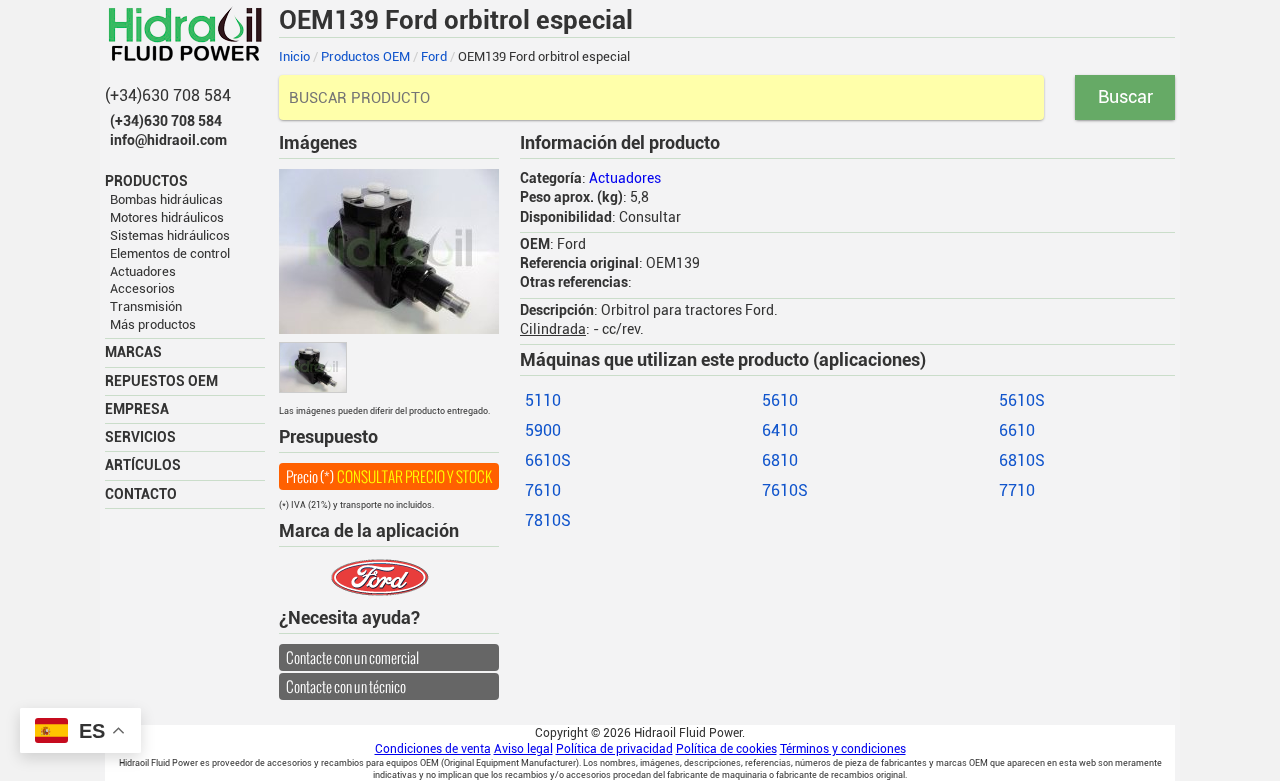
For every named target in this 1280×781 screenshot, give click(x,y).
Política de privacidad (614, 749)
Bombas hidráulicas (166, 199)
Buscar (1125, 96)
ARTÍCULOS (143, 465)
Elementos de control (170, 253)
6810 (780, 460)
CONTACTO (141, 494)
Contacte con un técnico (346, 686)
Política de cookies (726, 749)
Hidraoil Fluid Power (185, 34)
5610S (1022, 400)
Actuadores (143, 271)
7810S (548, 520)
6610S (548, 460)
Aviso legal (523, 749)
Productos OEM (365, 56)
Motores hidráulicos (167, 217)
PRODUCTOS (146, 181)
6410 (780, 430)
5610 (780, 400)
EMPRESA (137, 409)
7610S (785, 490)
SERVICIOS (140, 437)
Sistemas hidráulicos (170, 235)
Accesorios (142, 288)
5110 (543, 400)
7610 (543, 490)
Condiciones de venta (433, 749)
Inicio (294, 56)
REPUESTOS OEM (161, 381)
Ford (434, 56)
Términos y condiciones (843, 749)
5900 (543, 430)
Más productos (153, 324)
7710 (1017, 490)
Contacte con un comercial (352, 657)
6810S (1022, 460)
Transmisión (146, 306)
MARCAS (133, 352)
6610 (1017, 430)
